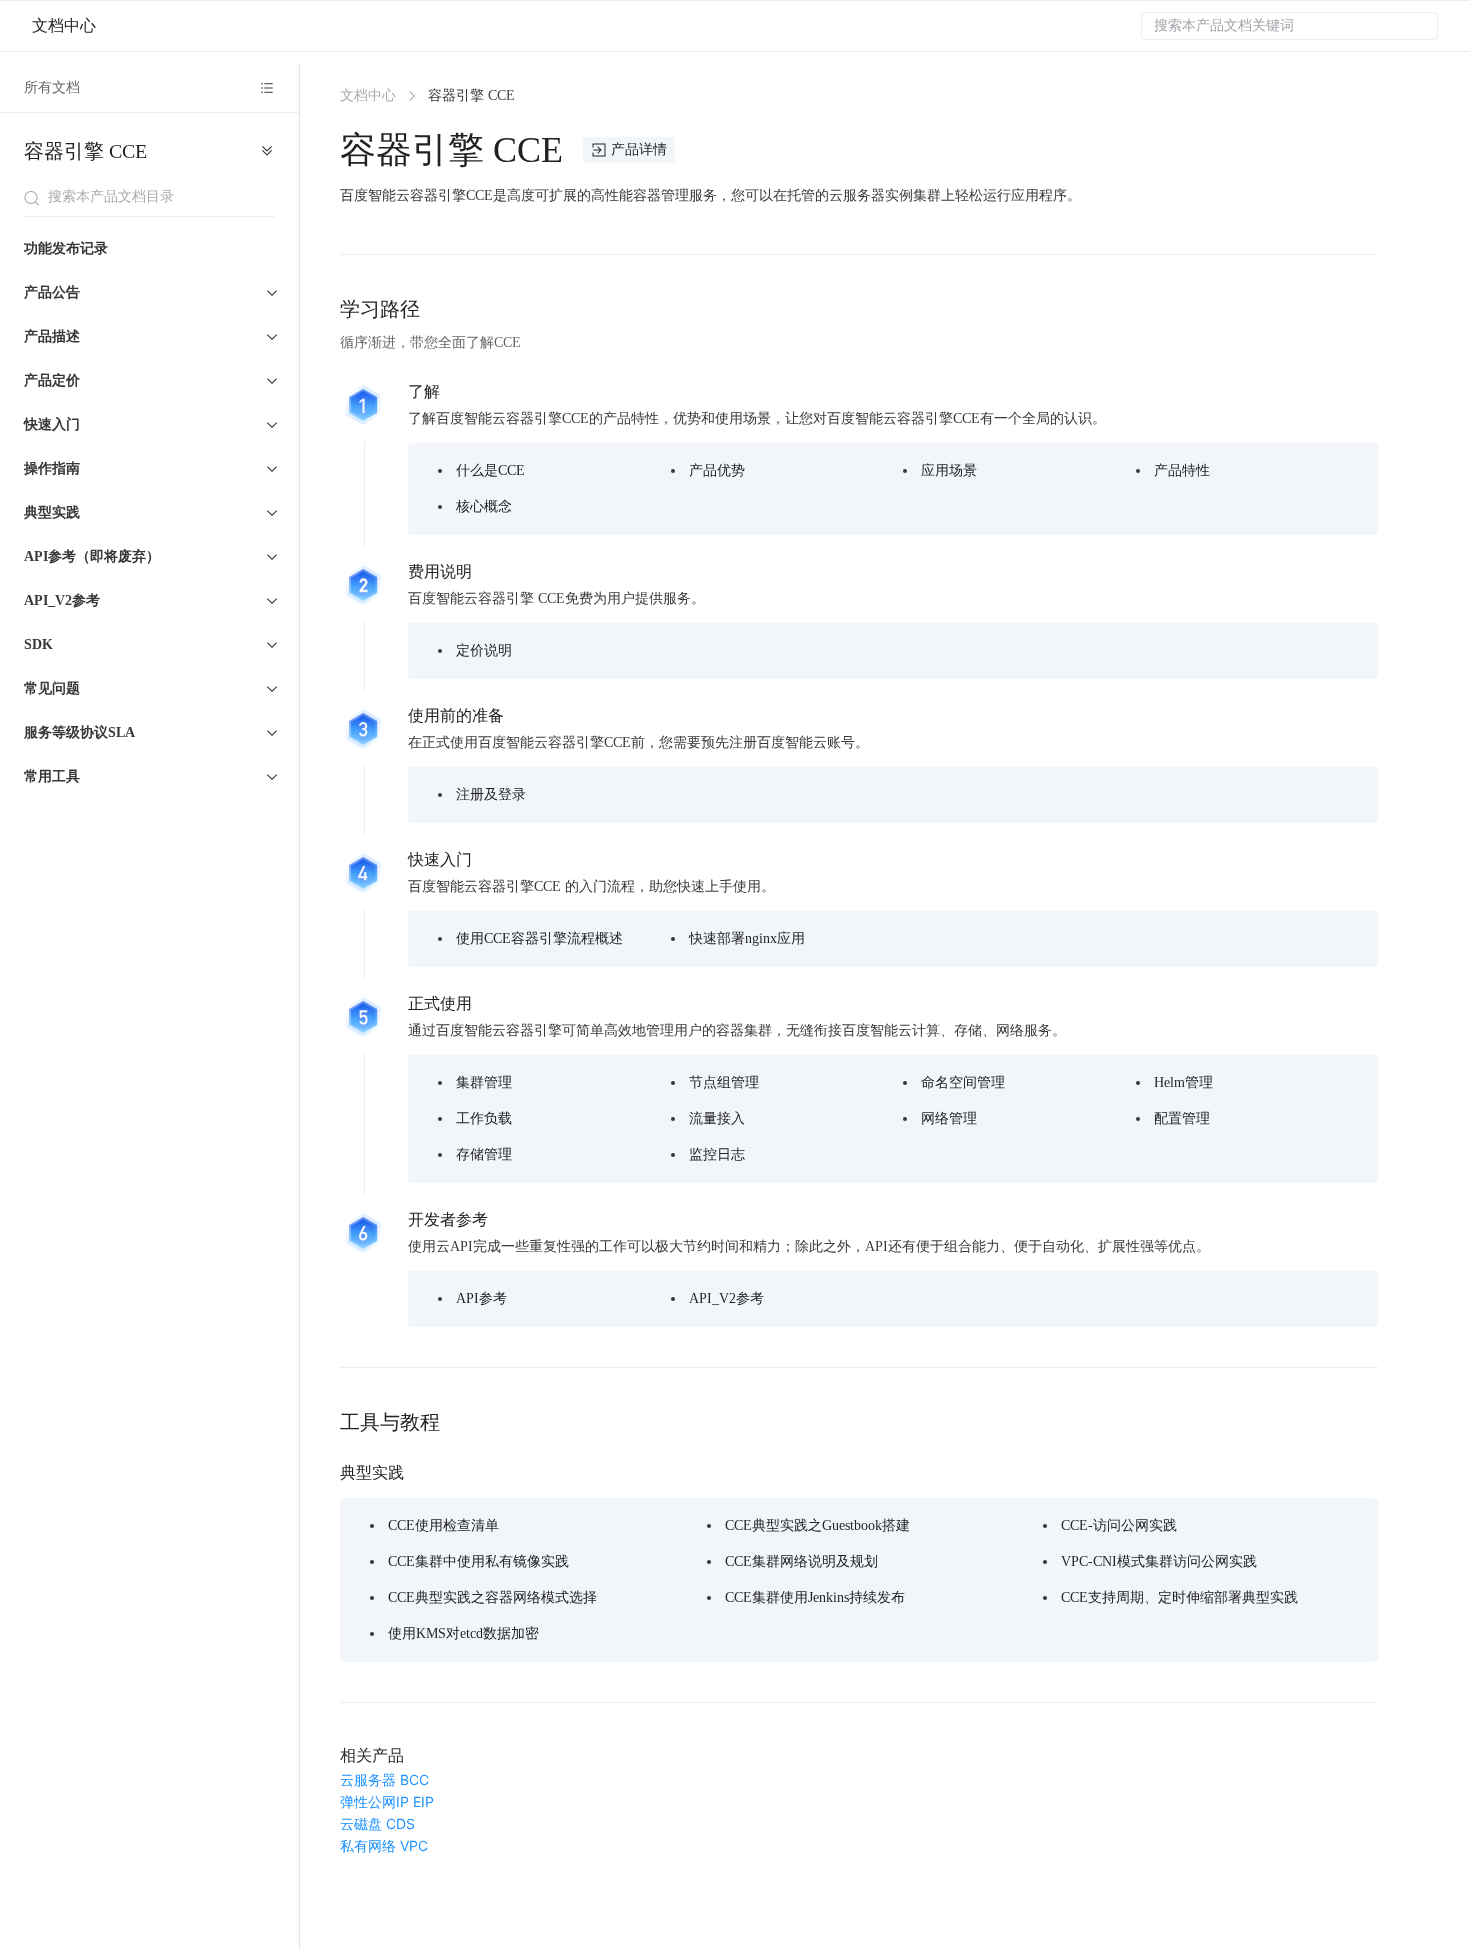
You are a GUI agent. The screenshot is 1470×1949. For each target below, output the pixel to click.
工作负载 (484, 1118)
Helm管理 (1183, 1082)
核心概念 (484, 506)
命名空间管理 (963, 1082)
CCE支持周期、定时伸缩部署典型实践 (1179, 1597)
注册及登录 (491, 794)
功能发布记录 (66, 249)
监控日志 (717, 1154)
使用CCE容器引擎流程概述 (539, 938)
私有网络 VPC (384, 1845)
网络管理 (949, 1118)
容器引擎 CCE (85, 151)
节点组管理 (724, 1082)
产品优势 (717, 470)
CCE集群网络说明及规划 (801, 1561)
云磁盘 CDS (377, 1823)
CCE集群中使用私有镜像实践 (478, 1561)
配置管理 (1182, 1118)
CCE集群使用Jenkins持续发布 (815, 1597)
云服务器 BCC (384, 1779)
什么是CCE (490, 470)
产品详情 (639, 149)
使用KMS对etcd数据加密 (463, 1633)
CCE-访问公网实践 (1119, 1525)
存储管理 (484, 1154)
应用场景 (949, 470)
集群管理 (484, 1082)
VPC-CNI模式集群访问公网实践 (1159, 1561)
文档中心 (64, 25)
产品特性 (1182, 470)
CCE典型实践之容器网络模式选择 (492, 1597)
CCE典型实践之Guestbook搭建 (817, 1525)
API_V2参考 (726, 1298)
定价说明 (484, 650)
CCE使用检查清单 (443, 1525)
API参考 (481, 1298)
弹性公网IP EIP (387, 1801)
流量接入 (717, 1118)
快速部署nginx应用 (747, 938)
